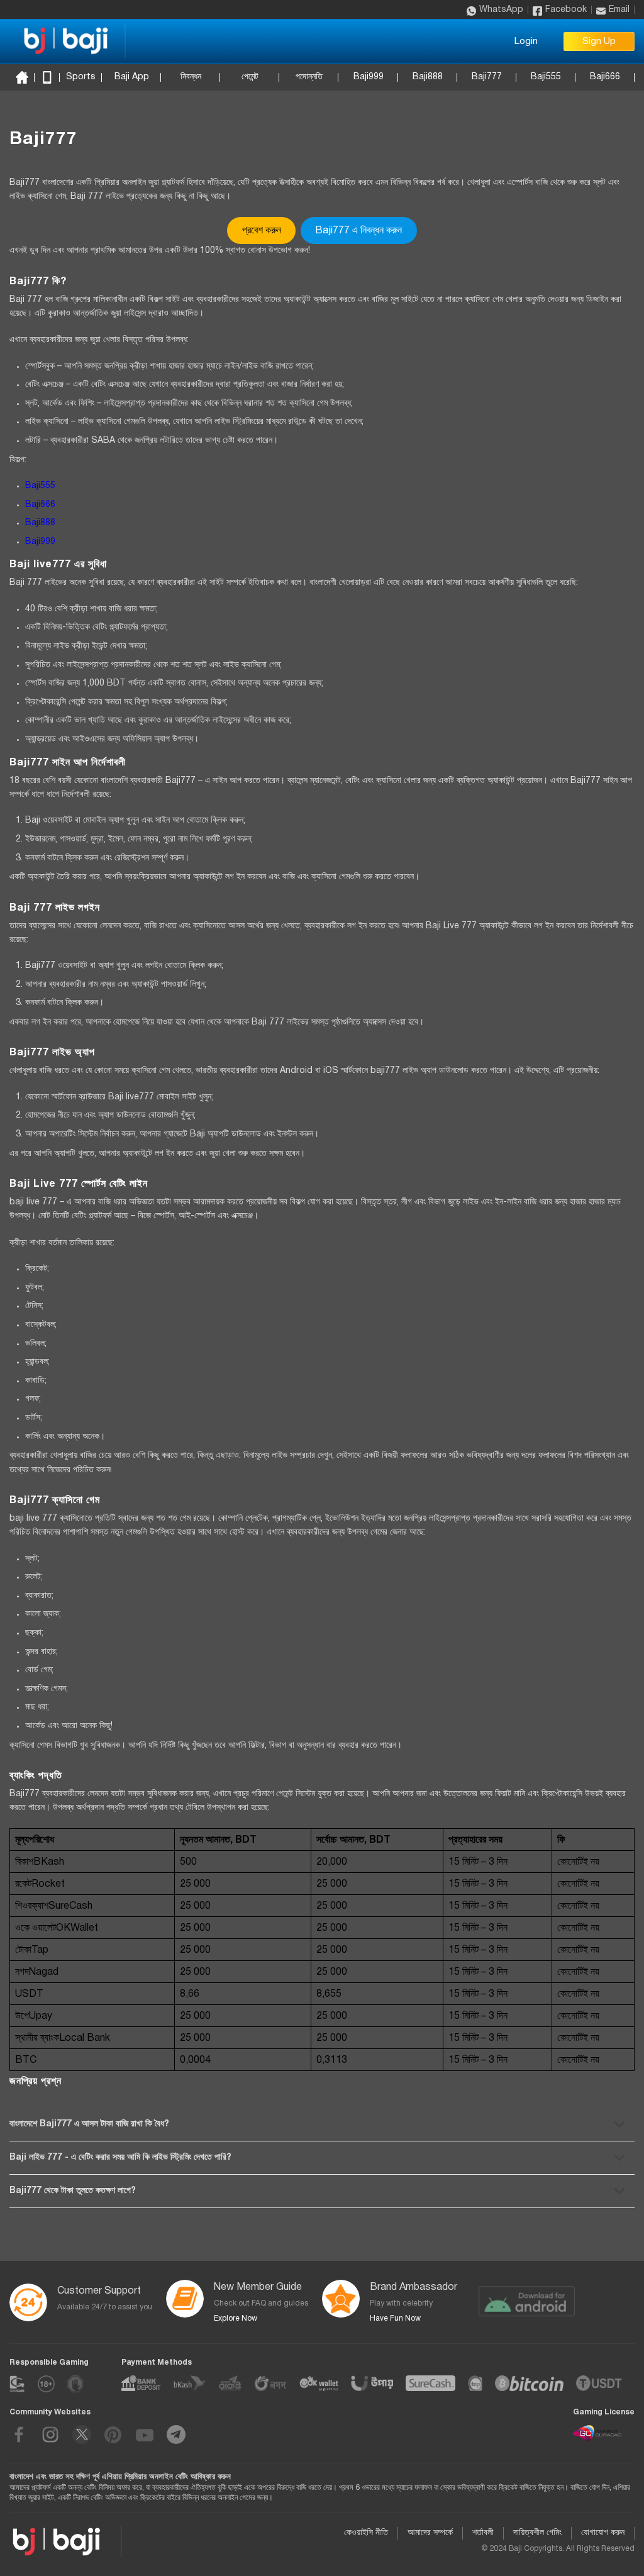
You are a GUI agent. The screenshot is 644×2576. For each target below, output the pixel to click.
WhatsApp (501, 10)
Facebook (566, 10)
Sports (81, 77)
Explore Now (236, 2318)
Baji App (132, 77)
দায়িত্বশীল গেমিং (537, 2533)
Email (619, 10)
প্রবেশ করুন (262, 231)
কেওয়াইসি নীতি (366, 2533)
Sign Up (599, 42)
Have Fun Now (395, 2318)
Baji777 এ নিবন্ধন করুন (358, 231)
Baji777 (487, 77)
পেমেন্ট (250, 77)
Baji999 (369, 77)
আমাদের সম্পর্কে (430, 2533)
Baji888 (428, 77)
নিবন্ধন (191, 77)
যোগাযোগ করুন (603, 2533)
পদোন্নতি (309, 77)
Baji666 (605, 77)
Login (526, 42)
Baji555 (546, 77)
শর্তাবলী (483, 2533)
